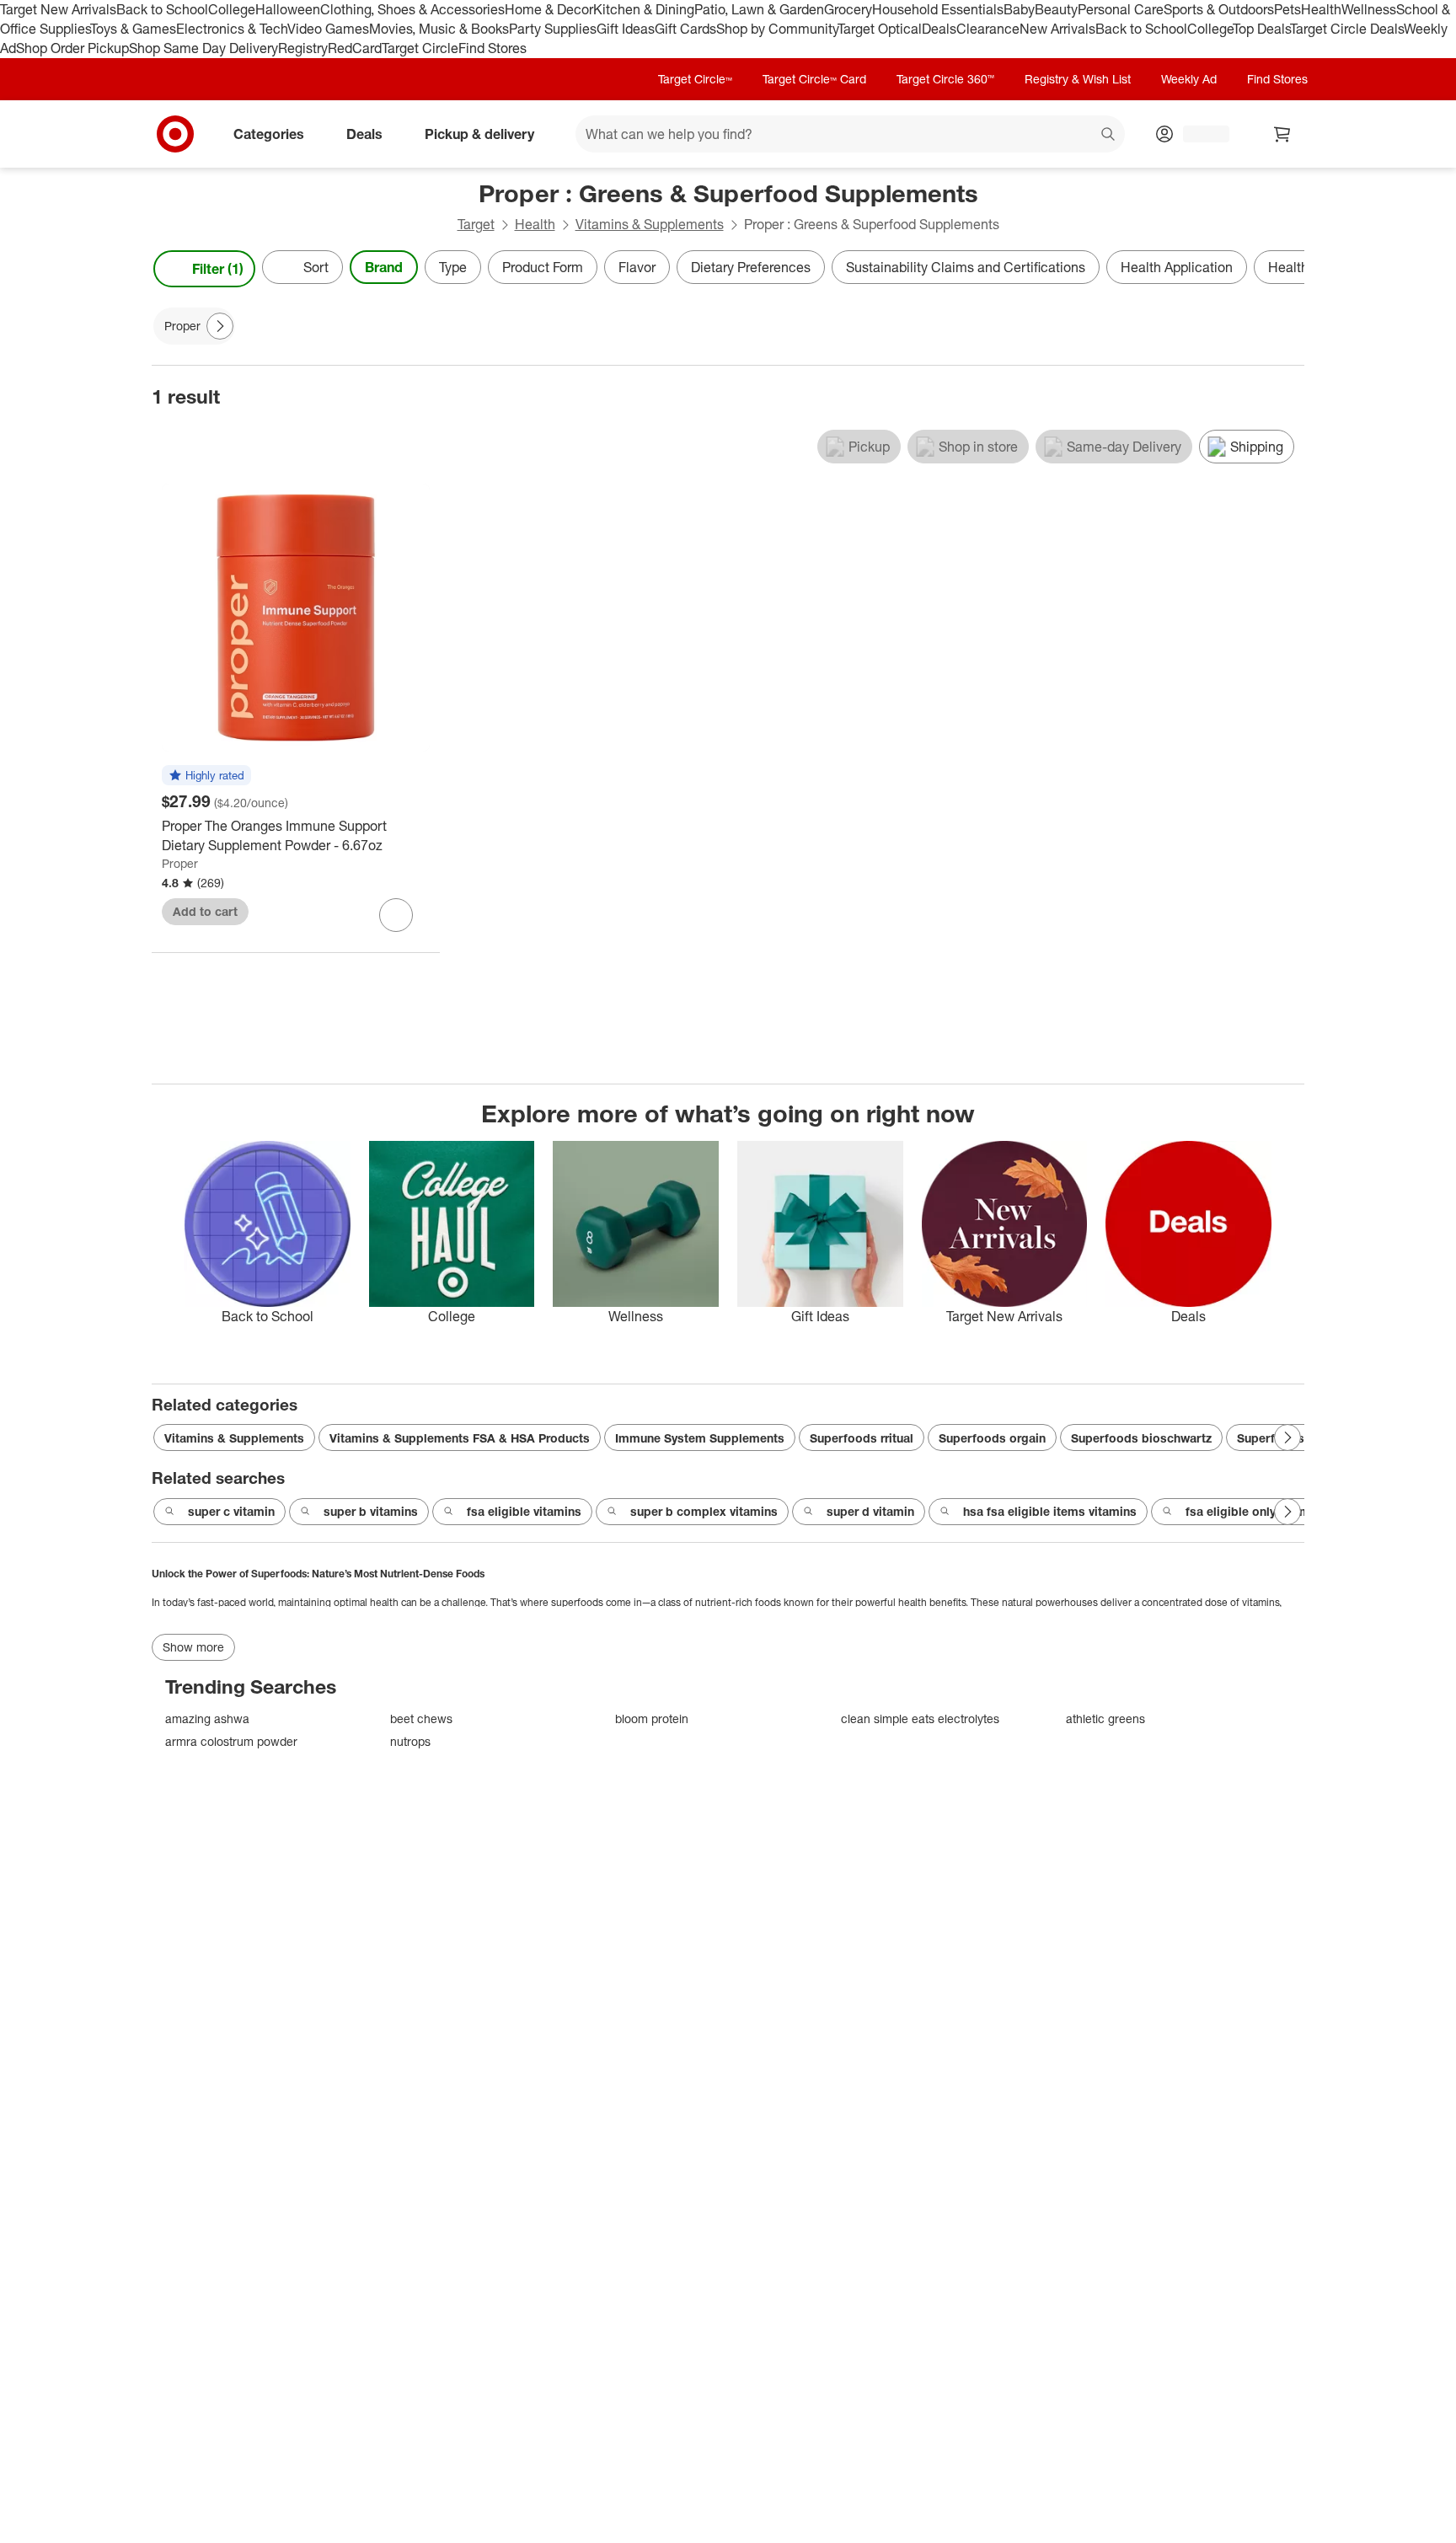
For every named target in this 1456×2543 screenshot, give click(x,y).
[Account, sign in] (1198, 134)
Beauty (1056, 9)
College (232, 9)
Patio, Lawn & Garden (759, 9)
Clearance (988, 29)
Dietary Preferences (751, 267)
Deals (939, 29)
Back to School (162, 9)
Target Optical (880, 29)
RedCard (355, 48)
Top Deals (1261, 29)
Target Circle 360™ (945, 79)
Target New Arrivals (58, 9)
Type (453, 267)
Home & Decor (549, 9)
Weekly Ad (1189, 79)
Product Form (543, 267)
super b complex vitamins (704, 1511)
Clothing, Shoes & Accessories (412, 9)
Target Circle (420, 48)
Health (1321, 9)
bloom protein (652, 1719)
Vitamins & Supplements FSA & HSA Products (460, 1438)
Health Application (1177, 267)
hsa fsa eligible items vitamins (1050, 1511)
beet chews (421, 1719)
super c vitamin (231, 1511)
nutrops (410, 1741)
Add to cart (205, 911)
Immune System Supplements (700, 1438)
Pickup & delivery (479, 133)
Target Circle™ (695, 79)
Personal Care (1121, 9)
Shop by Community (777, 29)
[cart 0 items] (1282, 134)
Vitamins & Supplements (650, 224)
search (1109, 135)
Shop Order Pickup (72, 48)
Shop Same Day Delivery (203, 48)
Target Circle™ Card (814, 79)
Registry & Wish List (1078, 79)
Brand (384, 267)
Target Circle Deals (1347, 29)
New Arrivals (1057, 29)
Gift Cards (685, 29)
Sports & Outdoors (1219, 9)
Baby (1019, 9)
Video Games (328, 29)
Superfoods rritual (862, 1438)
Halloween (288, 9)
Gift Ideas (626, 29)
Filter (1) (218, 269)
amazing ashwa (207, 1719)
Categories (269, 133)
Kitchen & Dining (644, 9)
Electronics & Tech (232, 29)
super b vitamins (371, 1511)
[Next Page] (1287, 269)
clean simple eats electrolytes (920, 1719)
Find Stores (492, 48)
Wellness (1369, 9)
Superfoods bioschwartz (1141, 1438)
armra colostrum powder (231, 1741)
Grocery (848, 9)
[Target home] (175, 134)
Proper (180, 863)
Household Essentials (938, 9)
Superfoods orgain (992, 1438)
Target (476, 224)
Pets (1287, 9)
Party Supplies (553, 29)
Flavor (637, 267)
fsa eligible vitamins (524, 1511)
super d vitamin (870, 1511)
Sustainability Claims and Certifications (966, 267)
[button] (206, 776)
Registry (303, 48)
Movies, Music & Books (439, 29)
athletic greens (1105, 1719)
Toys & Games (133, 29)
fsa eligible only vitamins (1256, 1511)
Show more (193, 1647)
